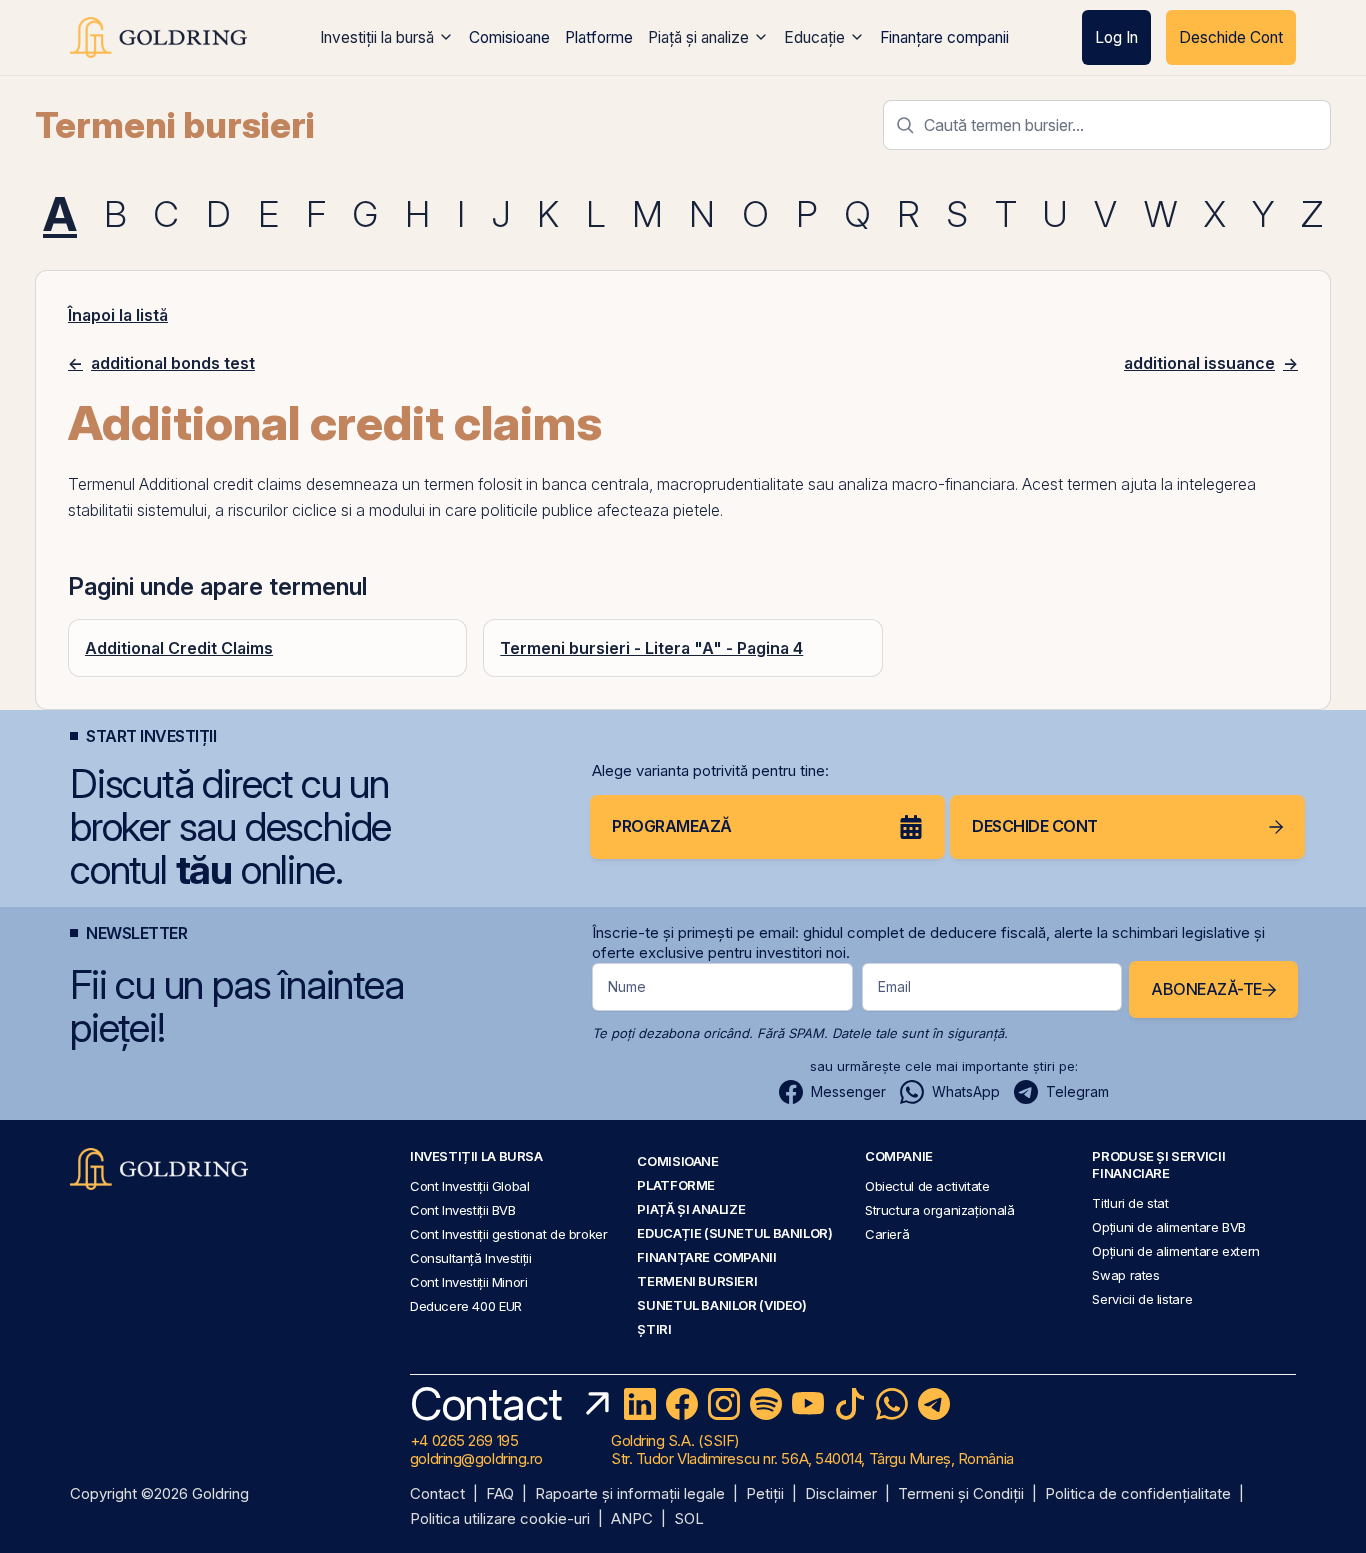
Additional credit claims (220, 484)
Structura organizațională (939, 1210)
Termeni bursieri (175, 125)
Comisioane (509, 37)
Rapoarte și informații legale (630, 1494)
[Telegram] (934, 1404)
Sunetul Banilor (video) (721, 1305)
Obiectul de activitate (927, 1186)
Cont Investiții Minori (469, 1282)
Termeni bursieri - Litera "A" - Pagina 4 (651, 648)
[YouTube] (808, 1404)
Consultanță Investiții (471, 1258)
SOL (689, 1519)
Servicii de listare (1142, 1299)
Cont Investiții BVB (463, 1210)
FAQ (500, 1494)
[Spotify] (766, 1404)
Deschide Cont (1231, 37)
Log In (1116, 37)
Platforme (599, 37)
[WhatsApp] (892, 1404)
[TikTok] (850, 1404)
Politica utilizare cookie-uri (500, 1519)
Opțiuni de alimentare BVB (1168, 1227)
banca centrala (595, 484)
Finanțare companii (944, 37)
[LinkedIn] (640, 1404)
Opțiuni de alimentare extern (1175, 1251)
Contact (437, 1494)
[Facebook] (682, 1404)
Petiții (765, 1494)
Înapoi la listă (118, 315)
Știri (654, 1329)
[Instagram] (724, 1404)
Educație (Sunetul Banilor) (734, 1233)
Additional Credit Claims (179, 648)
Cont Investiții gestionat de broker (509, 1234)
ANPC (632, 1519)
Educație (814, 37)
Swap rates (1125, 1275)
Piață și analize (698, 37)
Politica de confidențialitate (1138, 1494)
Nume (627, 986)
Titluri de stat (1130, 1203)
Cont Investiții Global (470, 1186)
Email (894, 986)
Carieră (887, 1234)
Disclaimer (841, 1494)
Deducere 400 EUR (466, 1306)
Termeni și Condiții (961, 1494)
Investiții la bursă (377, 37)
